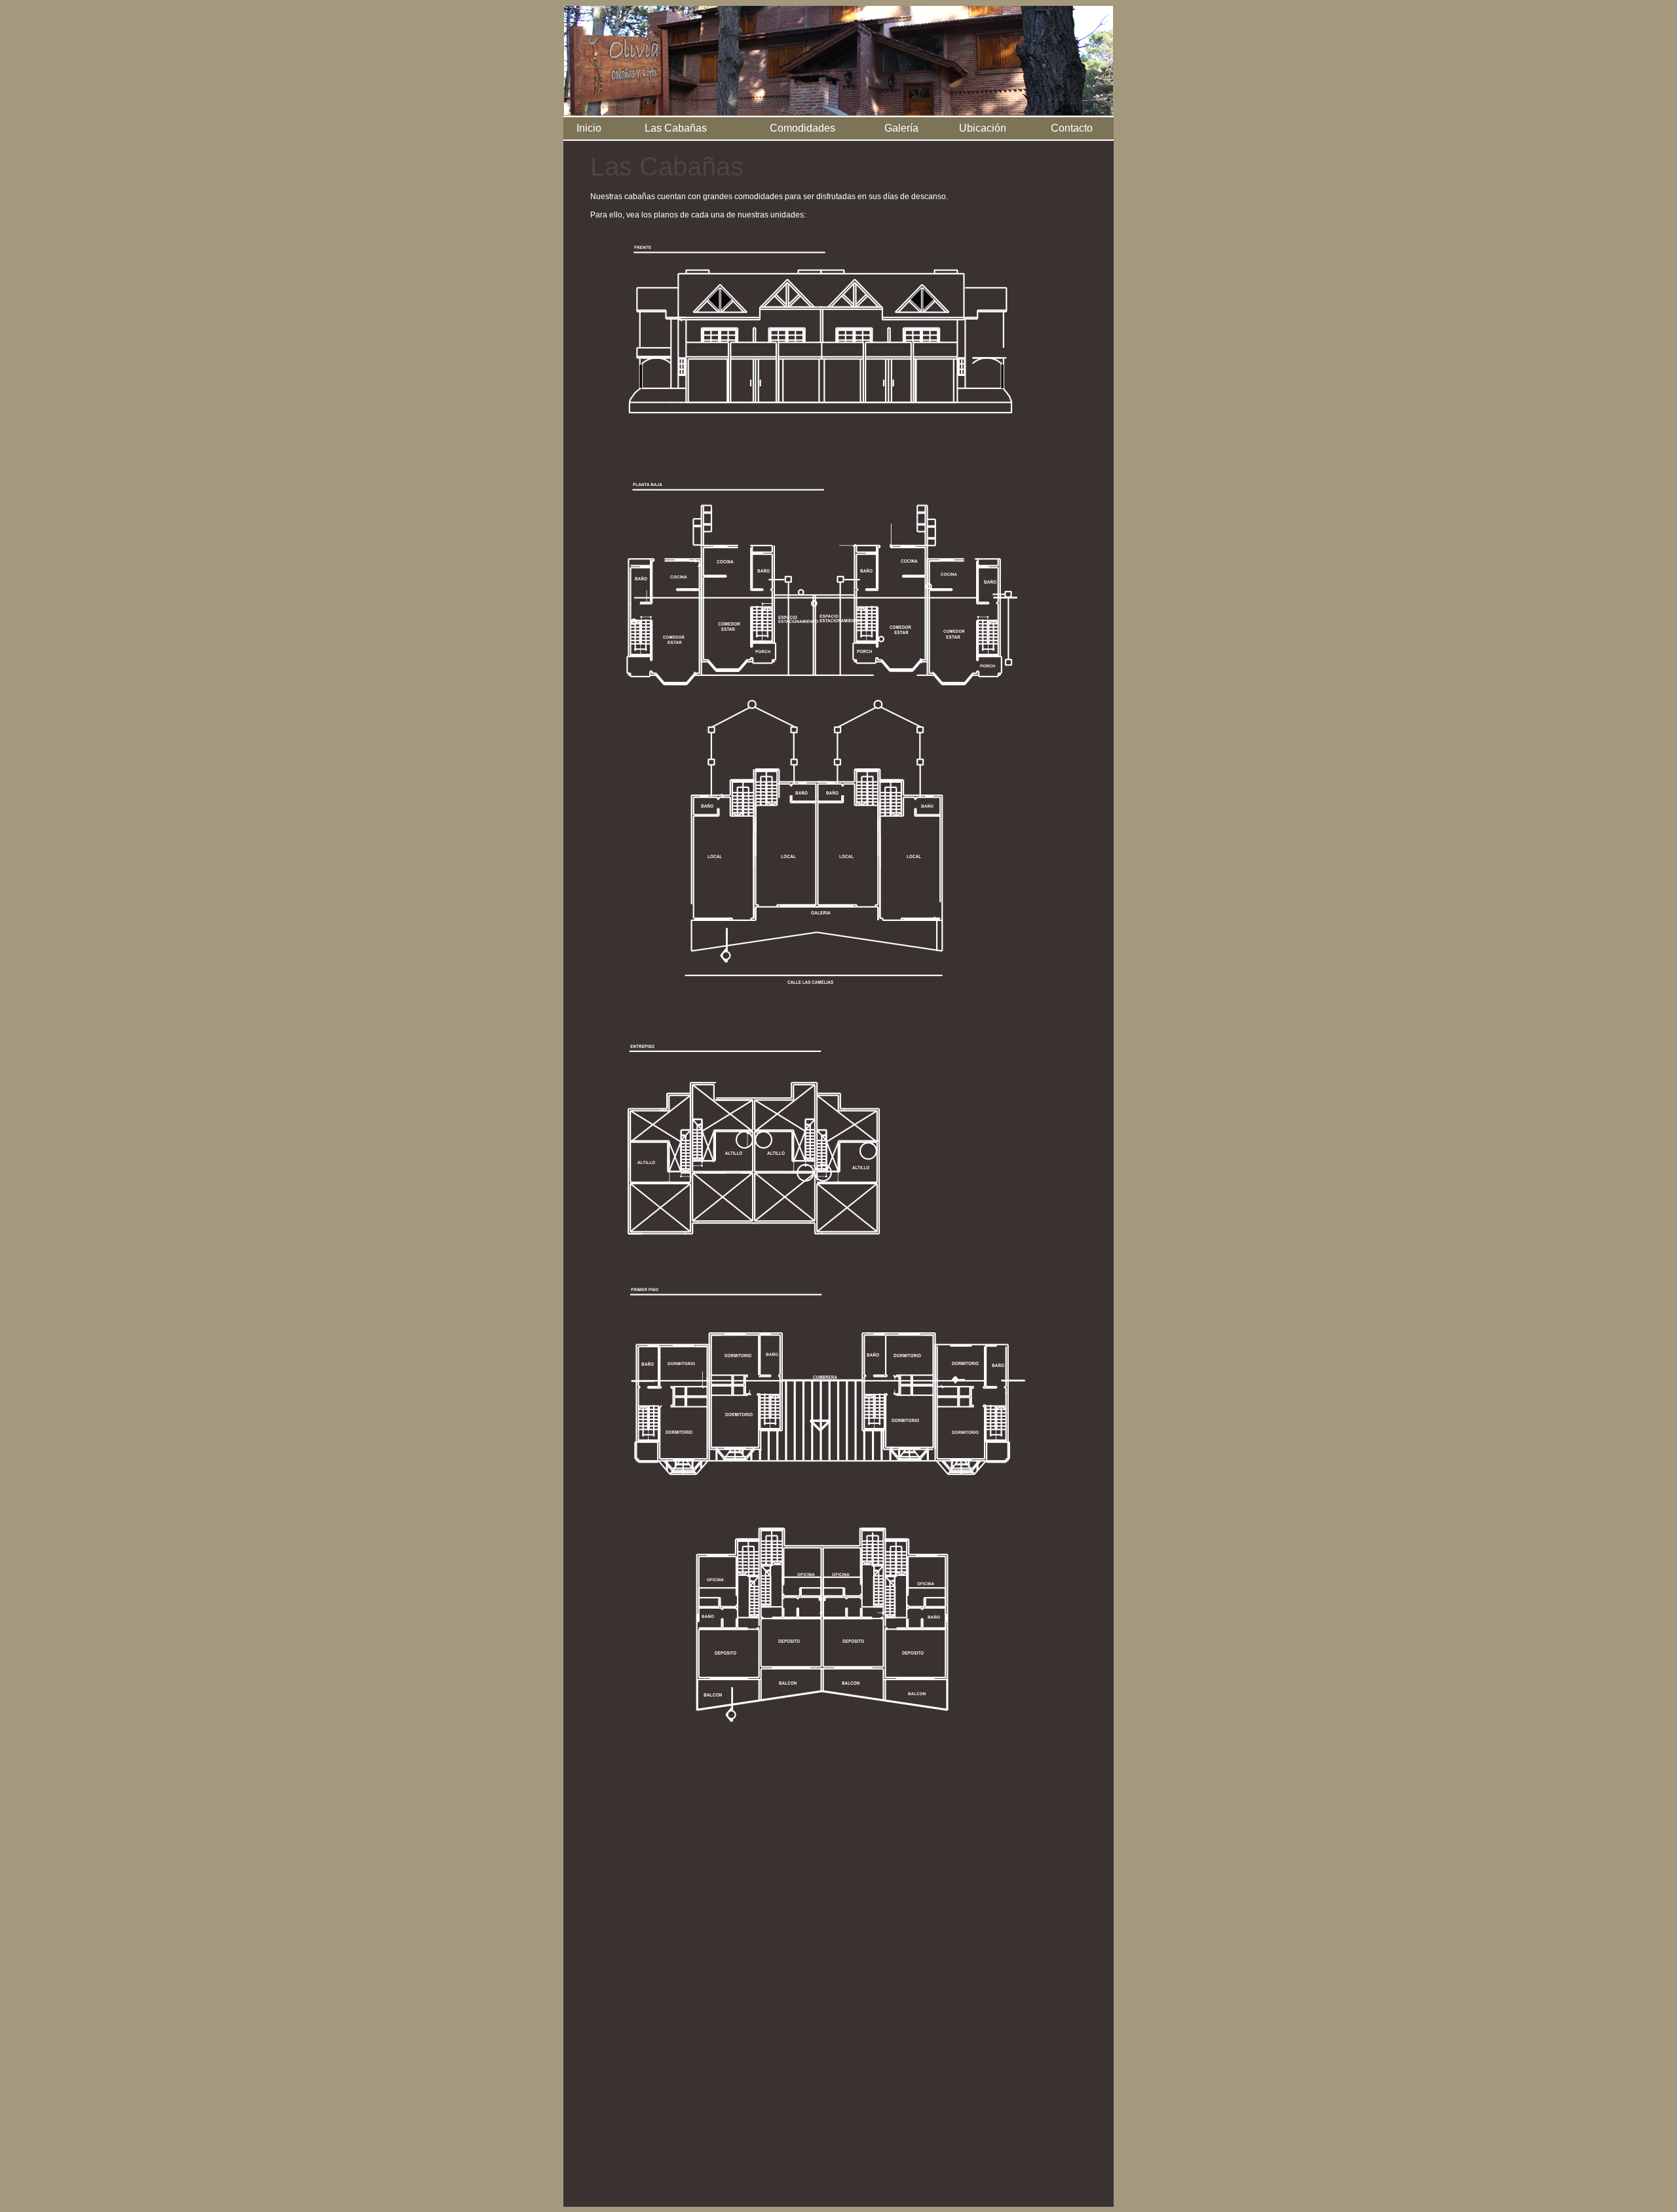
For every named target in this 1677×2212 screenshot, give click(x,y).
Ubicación (983, 128)
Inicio (589, 128)
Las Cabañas (676, 128)
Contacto (1072, 128)
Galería (901, 128)
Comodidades (802, 128)
